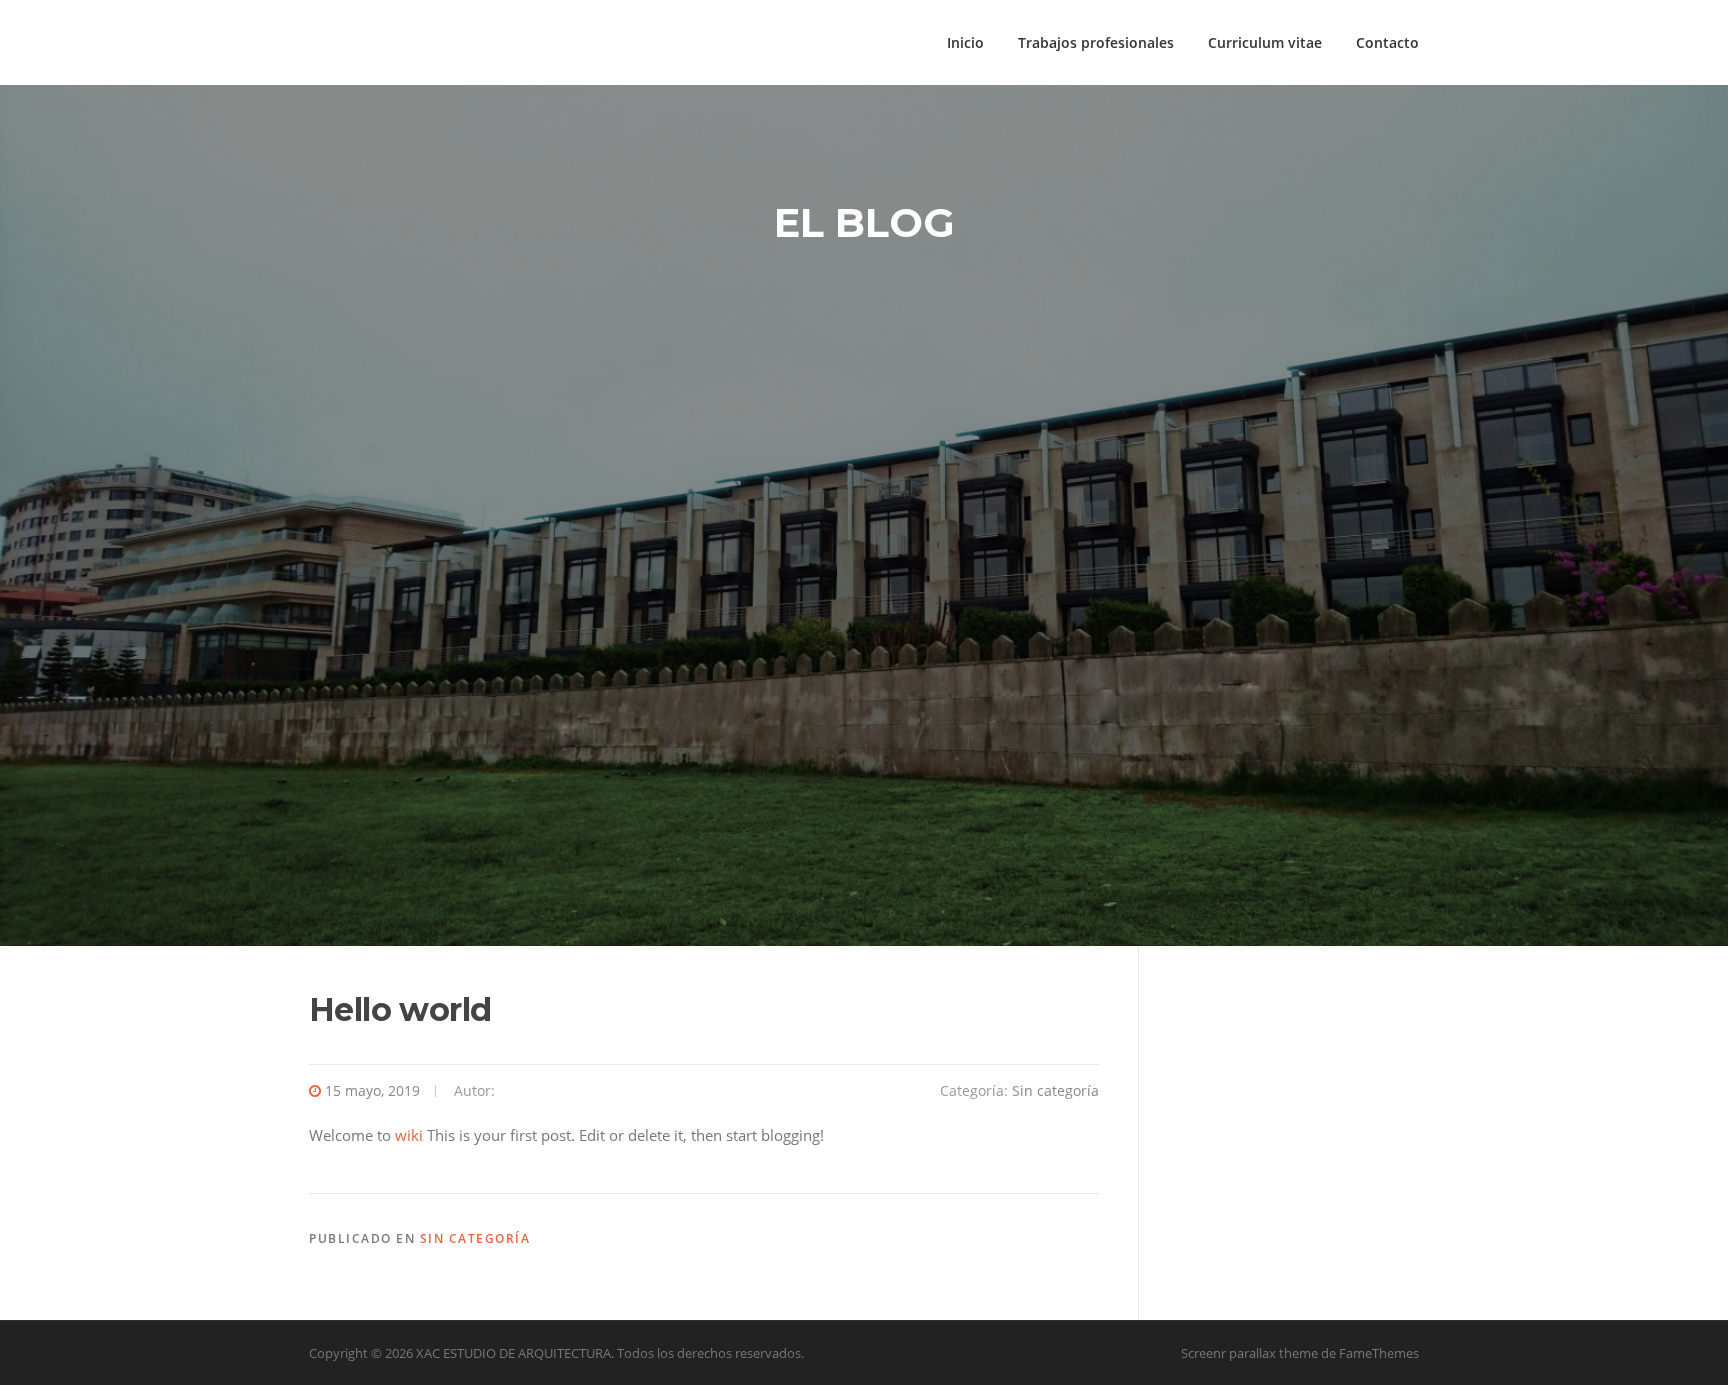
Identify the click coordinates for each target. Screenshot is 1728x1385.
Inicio (965, 42)
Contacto (1387, 42)
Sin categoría (1055, 1090)
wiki (409, 1135)
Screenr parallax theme (1249, 1353)
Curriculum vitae (1265, 42)
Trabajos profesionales (1096, 42)
